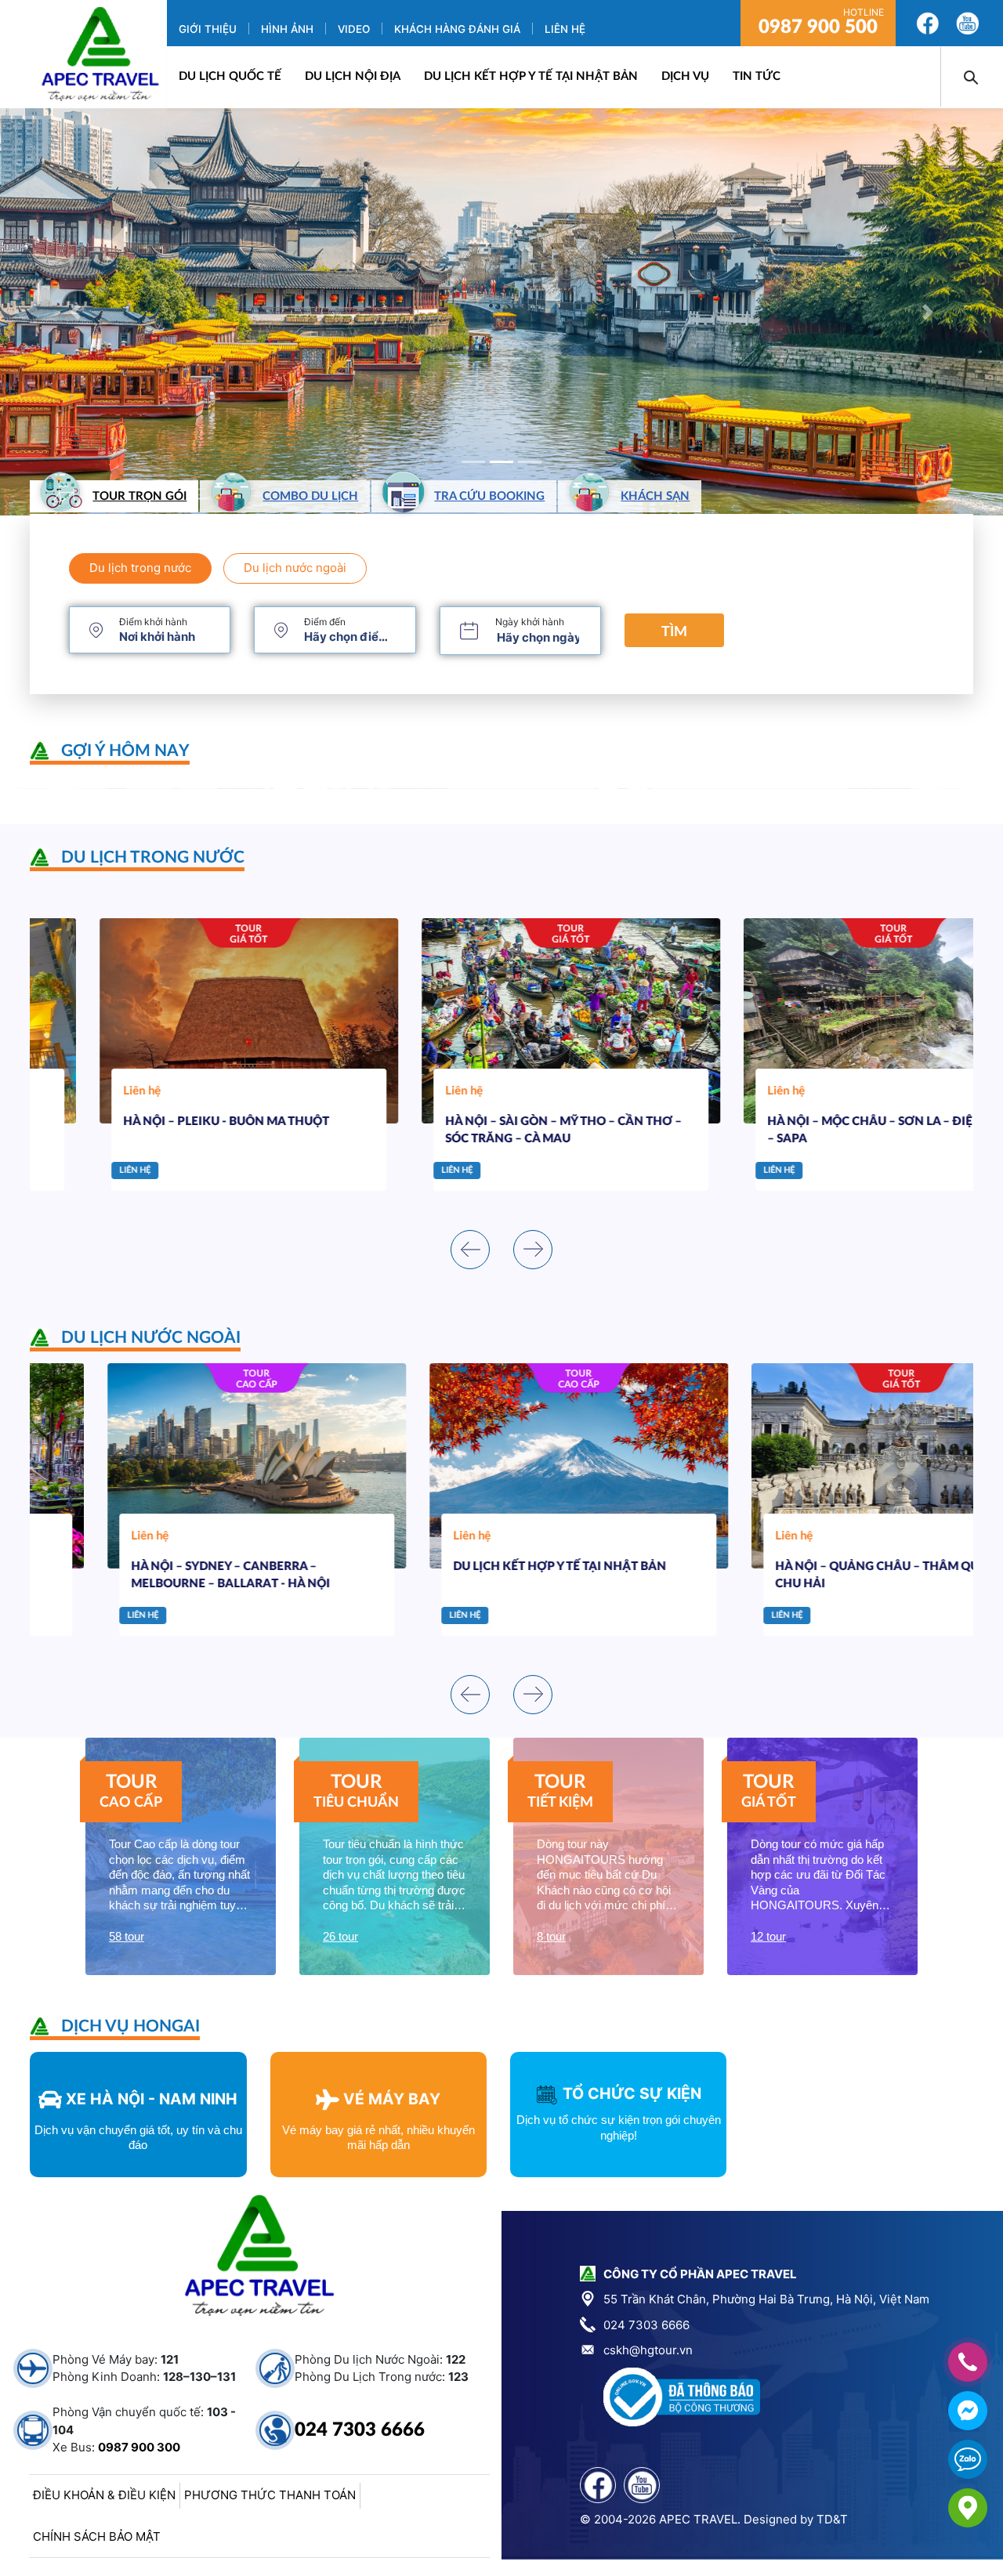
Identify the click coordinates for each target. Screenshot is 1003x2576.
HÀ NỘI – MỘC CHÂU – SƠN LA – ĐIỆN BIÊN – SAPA (821, 1131)
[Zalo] (968, 2459)
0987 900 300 (139, 2447)
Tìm (674, 632)
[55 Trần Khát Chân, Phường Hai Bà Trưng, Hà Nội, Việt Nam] (968, 2508)
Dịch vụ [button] (685, 76)
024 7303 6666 (360, 2430)
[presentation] (470, 1250)
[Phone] (968, 2362)
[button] (75, 312)
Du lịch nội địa (353, 76)
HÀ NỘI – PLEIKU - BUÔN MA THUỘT (157, 1122)
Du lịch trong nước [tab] (140, 568)
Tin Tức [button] (757, 76)
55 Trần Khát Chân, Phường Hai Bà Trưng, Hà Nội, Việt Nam (766, 2299)
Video (354, 29)
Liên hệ (565, 29)
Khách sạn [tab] (655, 496)
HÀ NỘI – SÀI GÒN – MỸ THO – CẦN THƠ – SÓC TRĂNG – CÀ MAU (494, 1131)
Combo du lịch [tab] (310, 496)
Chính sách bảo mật (97, 2536)
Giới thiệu (208, 29)
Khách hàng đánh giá (457, 29)
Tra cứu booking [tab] (489, 496)
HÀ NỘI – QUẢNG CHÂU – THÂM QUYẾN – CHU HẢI (817, 1576)
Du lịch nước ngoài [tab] (295, 568)
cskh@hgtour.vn (648, 2350)
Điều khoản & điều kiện (104, 2495)
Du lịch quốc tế (230, 76)
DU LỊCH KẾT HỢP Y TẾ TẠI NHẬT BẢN (531, 76)
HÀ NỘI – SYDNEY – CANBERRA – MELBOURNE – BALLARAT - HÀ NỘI (154, 1576)
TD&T (832, 2519)
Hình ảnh (287, 29)
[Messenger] (968, 2411)
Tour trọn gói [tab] (139, 496)
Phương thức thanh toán (270, 2495)
